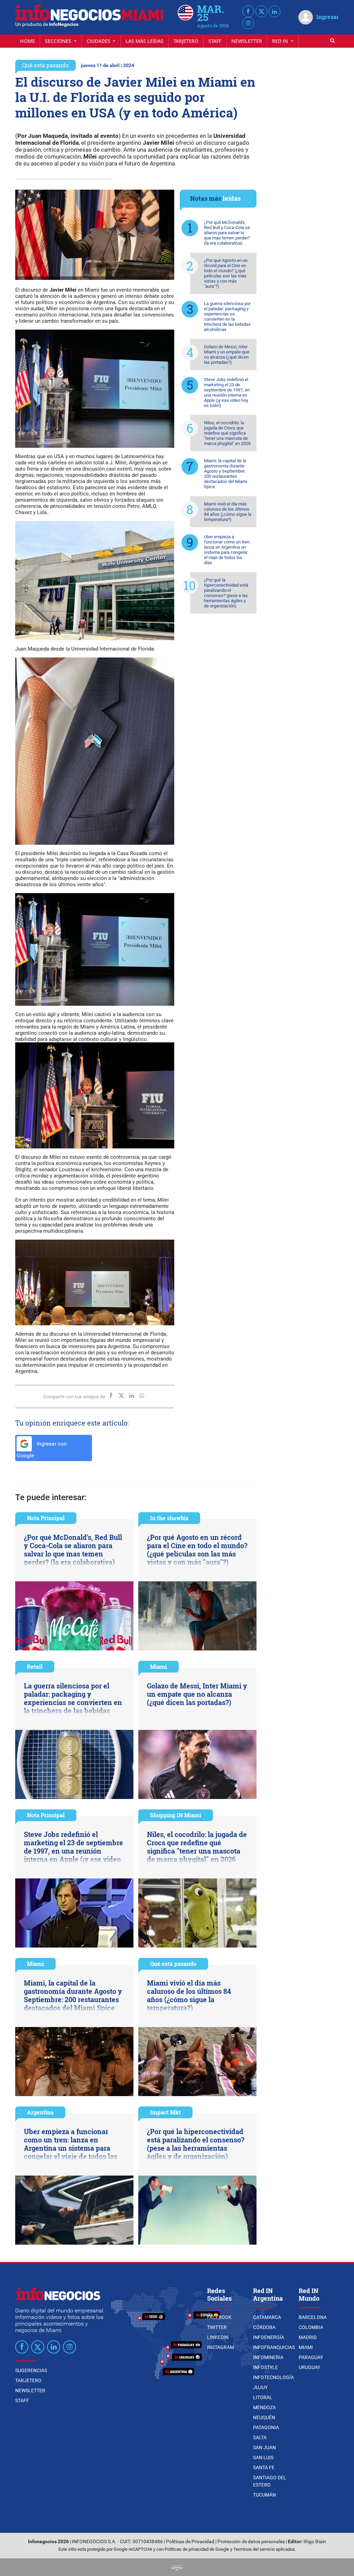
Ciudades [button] (99, 41)
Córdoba (264, 2327)
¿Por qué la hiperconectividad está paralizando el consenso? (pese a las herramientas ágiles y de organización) (226, 593)
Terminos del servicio (254, 2549)
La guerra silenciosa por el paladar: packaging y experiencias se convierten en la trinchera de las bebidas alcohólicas (227, 316)
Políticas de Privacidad (190, 2542)
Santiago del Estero (270, 2481)
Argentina (40, 2112)
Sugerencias (31, 2370)
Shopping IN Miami (176, 1815)
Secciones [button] (59, 41)
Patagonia (266, 2427)
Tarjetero (186, 41)
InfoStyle (265, 2367)
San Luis (263, 2457)
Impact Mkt (165, 2112)
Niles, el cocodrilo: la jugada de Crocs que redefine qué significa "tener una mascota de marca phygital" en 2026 (227, 433)
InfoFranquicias (274, 2347)
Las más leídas (145, 41)
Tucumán (264, 2495)
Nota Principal (46, 1518)
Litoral (263, 2397)
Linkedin (218, 2337)
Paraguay (311, 2357)
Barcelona (313, 2317)
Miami (159, 1666)
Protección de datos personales (251, 2542)
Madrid (308, 2337)
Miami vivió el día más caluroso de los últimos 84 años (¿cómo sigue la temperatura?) (228, 512)
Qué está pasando (45, 65)
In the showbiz (169, 1518)
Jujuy (260, 2387)
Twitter (217, 2327)
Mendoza (264, 2407)
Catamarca (267, 2317)
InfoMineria (268, 2357)
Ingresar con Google (42, 1450)
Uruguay (309, 2367)
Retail (35, 1666)
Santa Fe (264, 2468)
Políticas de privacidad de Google (197, 2549)
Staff (215, 41)
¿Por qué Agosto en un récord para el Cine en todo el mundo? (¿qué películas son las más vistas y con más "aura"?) (226, 273)
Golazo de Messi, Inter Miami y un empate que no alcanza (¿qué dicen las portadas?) (227, 354)
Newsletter (247, 41)
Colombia (311, 2327)
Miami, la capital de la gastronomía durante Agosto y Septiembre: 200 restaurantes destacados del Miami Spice (226, 474)
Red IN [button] (281, 41)
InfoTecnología (273, 2377)
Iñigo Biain (315, 2542)
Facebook (219, 2317)
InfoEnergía (269, 2337)
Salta (260, 2437)
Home (27, 41)
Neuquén (264, 2417)
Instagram (221, 2347)
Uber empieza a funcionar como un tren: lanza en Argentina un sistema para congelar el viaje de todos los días (227, 550)
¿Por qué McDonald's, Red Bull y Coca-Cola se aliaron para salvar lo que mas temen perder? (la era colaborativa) (227, 233)
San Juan (264, 2447)
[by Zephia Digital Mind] (177, 2567)
